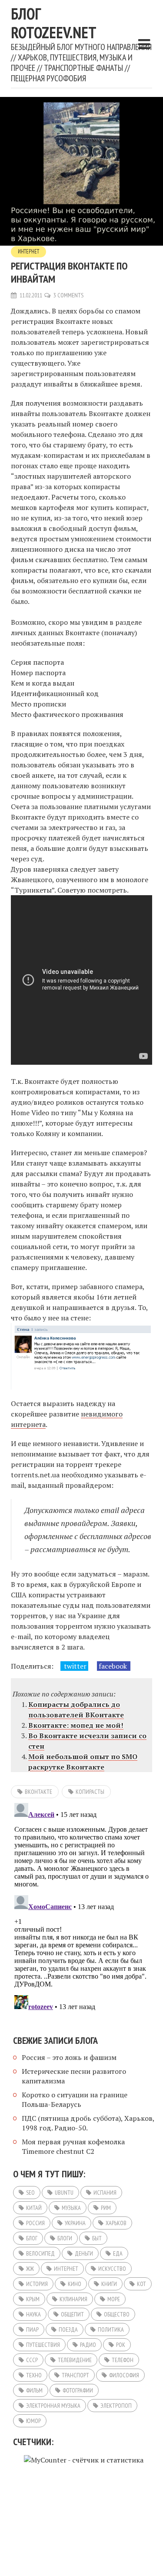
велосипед (40, 2253)
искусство (112, 2269)
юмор (33, 2421)
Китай (34, 2208)
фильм (34, 2390)
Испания (105, 2193)
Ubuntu (64, 2193)
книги (109, 2284)
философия (124, 2375)
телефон (123, 2360)
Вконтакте (38, 1792)
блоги (65, 2238)
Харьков (116, 2223)
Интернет (28, 252)
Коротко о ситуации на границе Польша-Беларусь (75, 2099)
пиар (32, 2329)
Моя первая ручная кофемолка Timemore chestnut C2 (73, 2146)
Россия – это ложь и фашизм (69, 2057)
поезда (68, 2329)
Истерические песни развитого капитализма (74, 2076)
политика (111, 2329)
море (114, 2299)
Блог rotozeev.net (54, 23)
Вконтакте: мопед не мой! (76, 1725)
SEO (30, 2193)
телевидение (75, 2360)
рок (121, 2345)
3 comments (68, 295)
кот (141, 2284)
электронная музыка (53, 2406)
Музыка (71, 2208)
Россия (35, 2223)
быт (97, 2238)
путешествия (43, 2345)
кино (75, 2284)
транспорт (75, 2375)
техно (34, 2375)
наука (33, 2314)
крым (33, 2299)
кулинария (73, 2299)
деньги (84, 2253)
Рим (106, 2208)
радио (88, 2345)
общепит (72, 2314)
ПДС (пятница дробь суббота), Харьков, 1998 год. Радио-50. (88, 2123)
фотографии (78, 2390)
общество (117, 2314)
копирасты (90, 1792)
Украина (75, 2223)
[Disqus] (81, 1908)
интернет (66, 2269)
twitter (74, 1666)
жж (30, 2269)
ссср (32, 2360)
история (37, 2284)
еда (118, 2253)
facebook (114, 1666)
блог (32, 2238)
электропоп (116, 2406)
